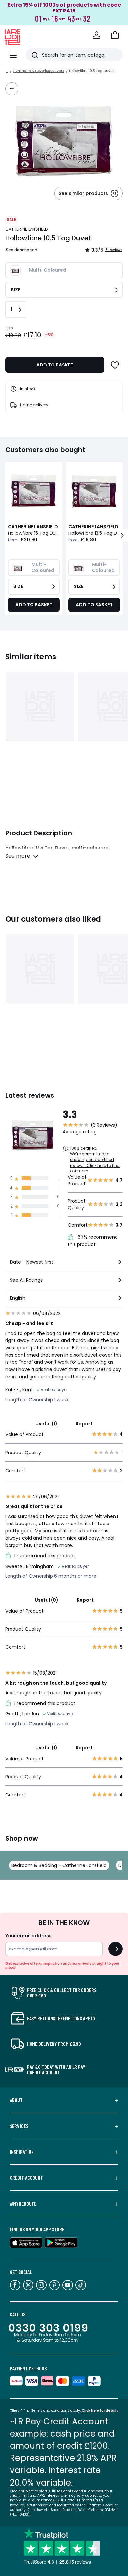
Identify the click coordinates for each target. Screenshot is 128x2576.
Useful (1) (46, 1424)
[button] (115, 35)
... (7, 71)
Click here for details (100, 2411)
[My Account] (96, 35)
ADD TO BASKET (55, 365)
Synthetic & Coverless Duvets (39, 71)
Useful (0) (47, 1600)
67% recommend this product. (93, 1241)
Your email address (28, 1936)
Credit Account (26, 2178)
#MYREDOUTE (23, 2204)
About (16, 2100)
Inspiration (22, 2152)
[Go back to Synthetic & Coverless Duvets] (12, 89)
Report (84, 1424)
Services (19, 2126)
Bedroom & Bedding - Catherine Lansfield (59, 1865)
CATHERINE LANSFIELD (26, 229)
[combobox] (64, 1265)
